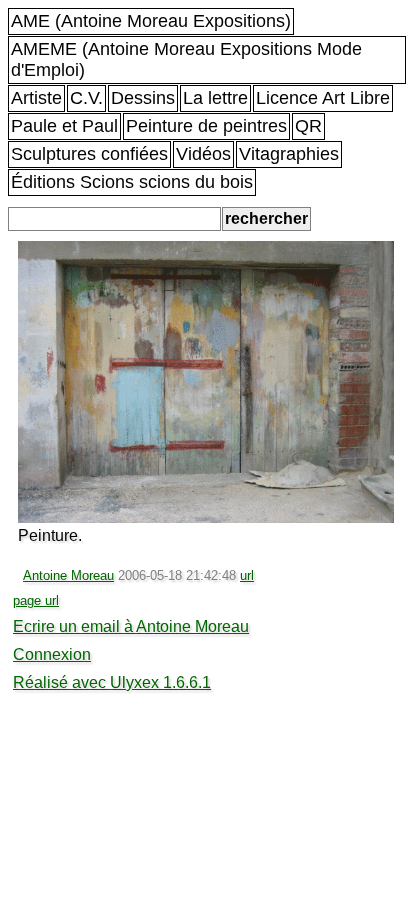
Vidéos (203, 154)
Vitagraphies (289, 154)
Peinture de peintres (206, 126)
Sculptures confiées (89, 154)
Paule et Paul (64, 126)
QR (308, 126)
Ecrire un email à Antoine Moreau (131, 626)
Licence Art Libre (323, 98)
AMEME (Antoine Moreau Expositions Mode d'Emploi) (186, 59)
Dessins (143, 98)
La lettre (215, 98)
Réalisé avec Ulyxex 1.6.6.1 (112, 682)
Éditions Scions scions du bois (132, 182)
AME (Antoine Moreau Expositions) (151, 21)
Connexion (52, 654)
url (247, 575)
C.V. (86, 98)
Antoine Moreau (68, 575)
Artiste (36, 98)
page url (36, 600)
